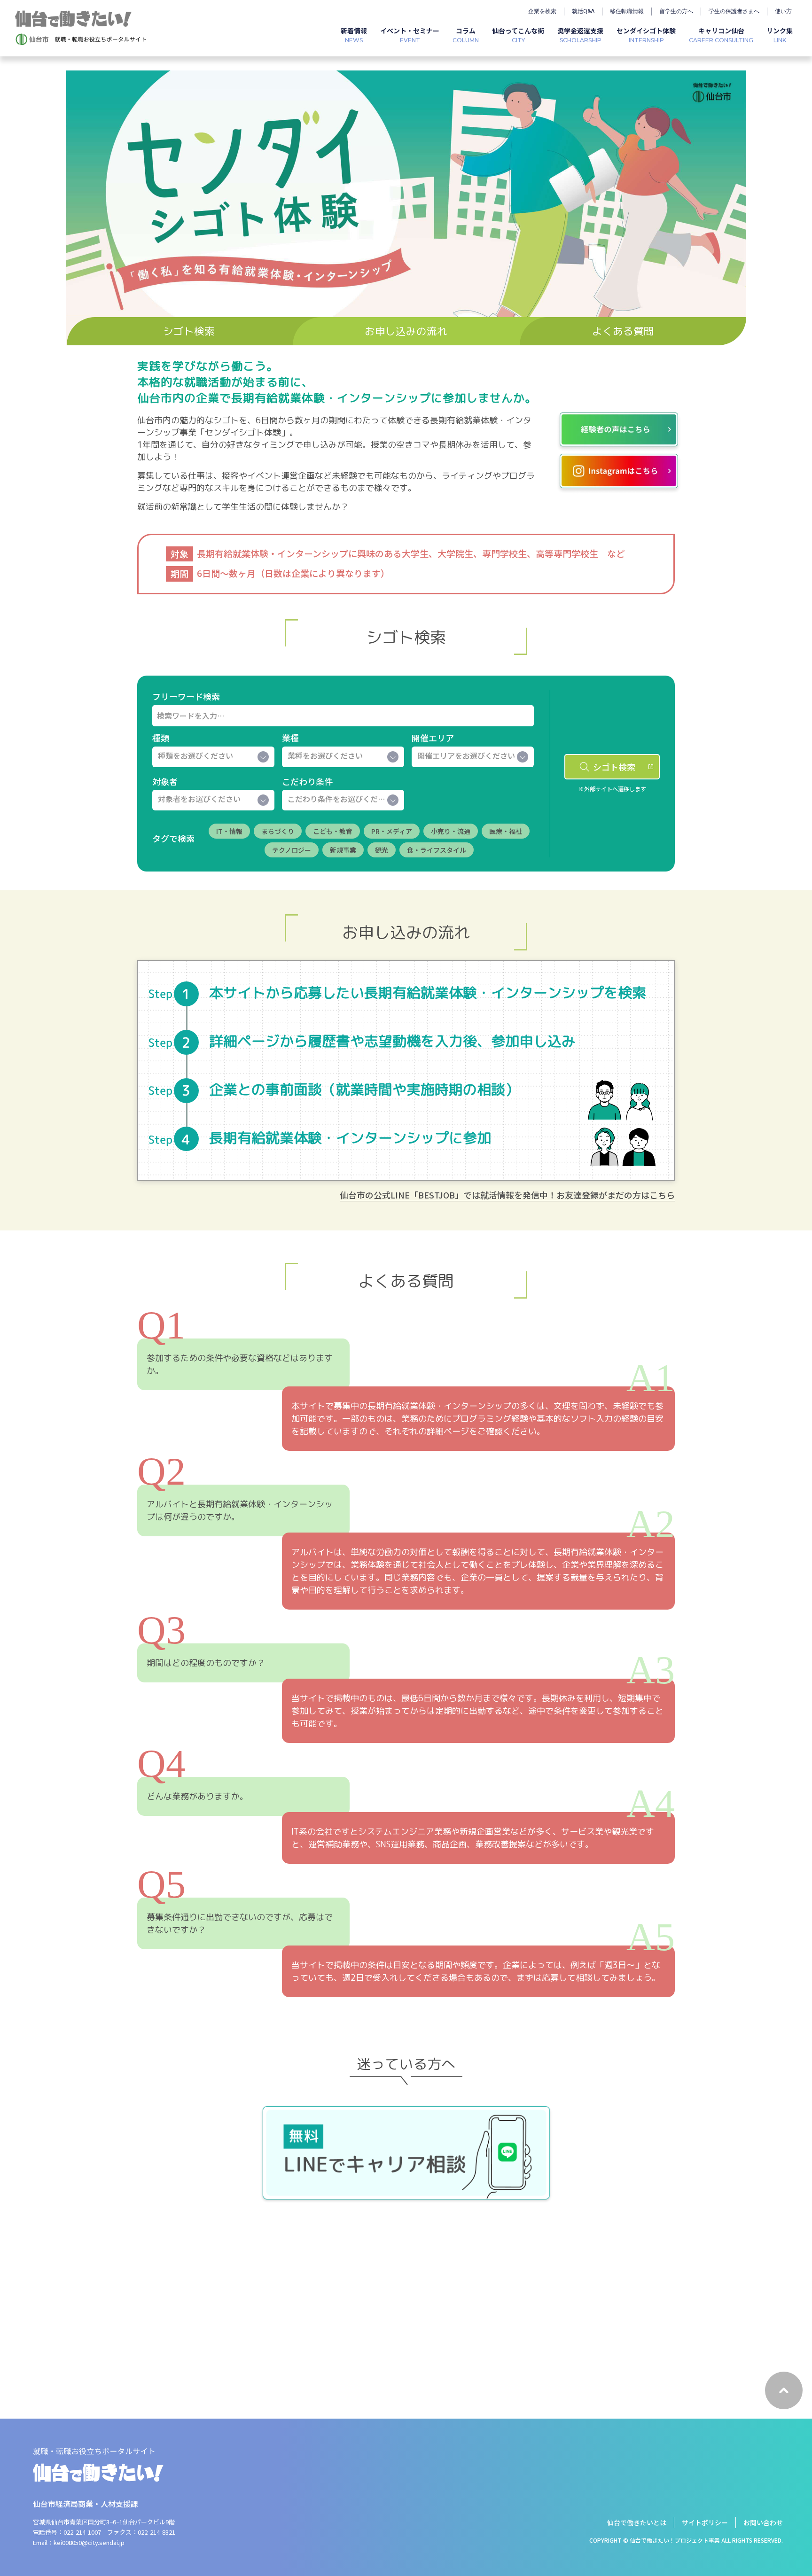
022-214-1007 (82, 2532)
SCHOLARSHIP (580, 35)
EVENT (410, 35)
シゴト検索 (189, 331)
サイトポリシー (705, 2522)
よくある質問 (623, 331)
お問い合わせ (763, 2522)
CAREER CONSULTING (721, 35)
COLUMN (466, 35)
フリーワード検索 (186, 696)
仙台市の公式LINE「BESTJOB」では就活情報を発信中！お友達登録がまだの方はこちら (507, 1195)
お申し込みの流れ (406, 331)
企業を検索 (542, 11)
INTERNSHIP (646, 35)
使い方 (783, 11)
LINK (780, 35)
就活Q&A (583, 11)
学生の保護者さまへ (734, 11)
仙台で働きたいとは (637, 2522)
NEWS (354, 35)
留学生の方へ (676, 11)
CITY (518, 35)
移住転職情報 (627, 11)
